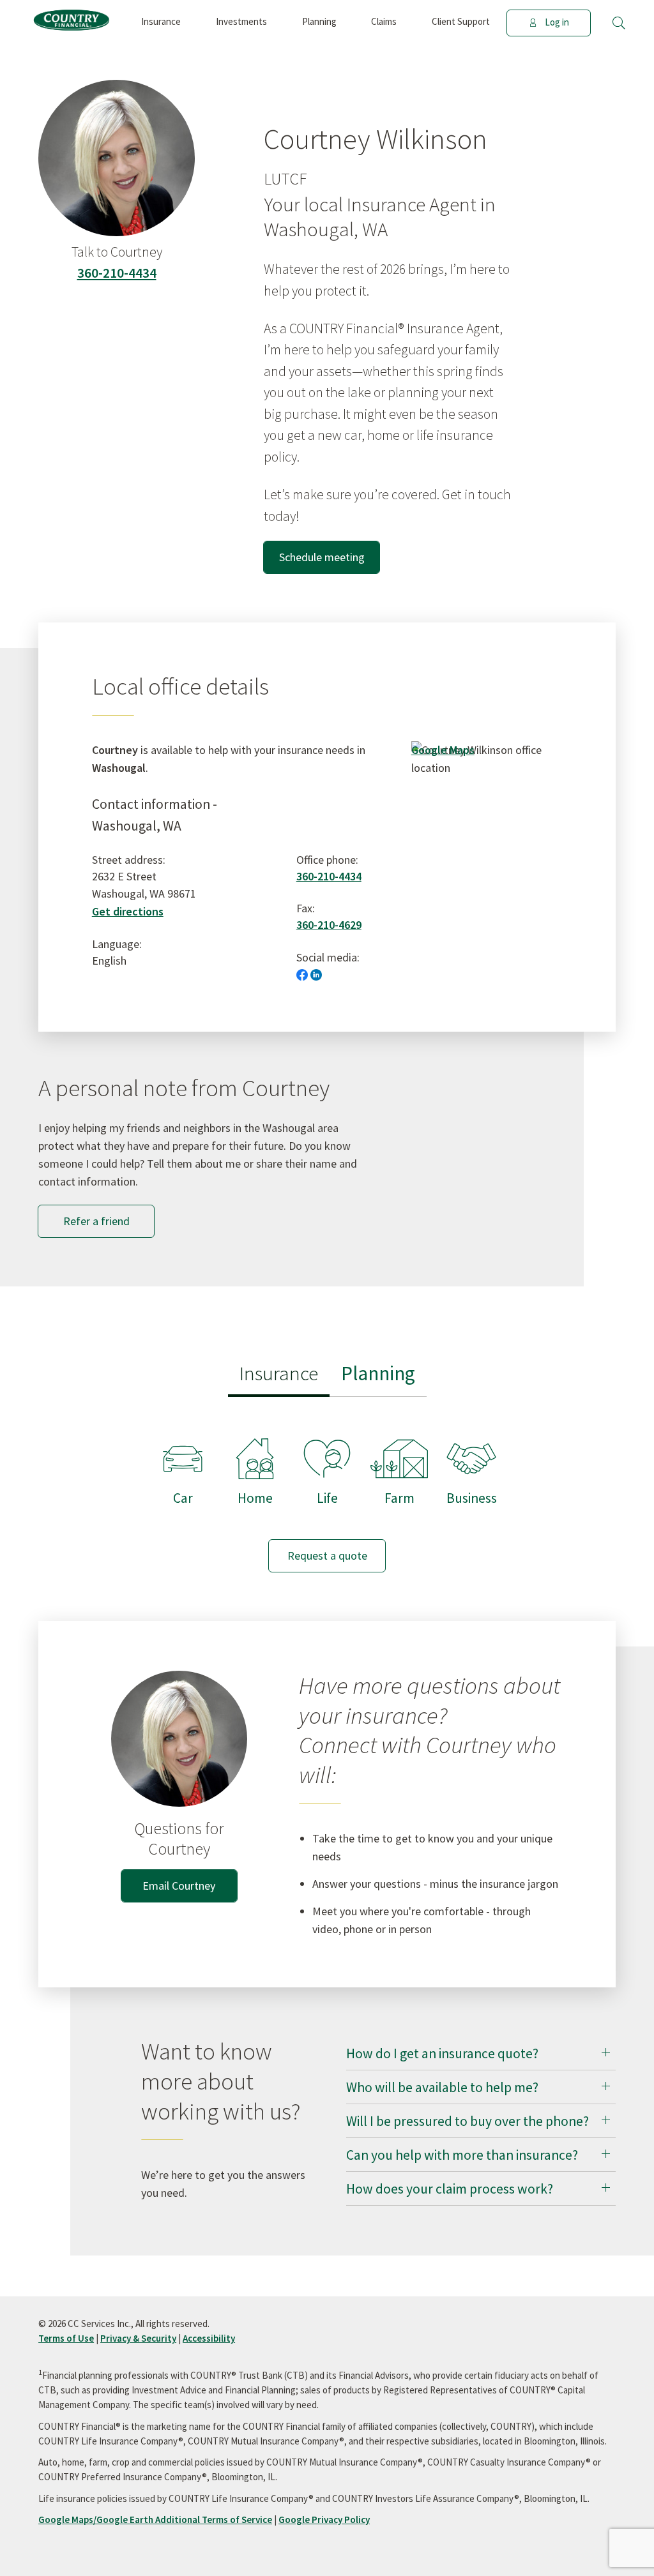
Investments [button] (241, 21)
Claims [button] (384, 21)
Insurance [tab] (279, 1373)
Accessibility (209, 2338)
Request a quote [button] (327, 1555)
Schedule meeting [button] (322, 557)
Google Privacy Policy (324, 2520)
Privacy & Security (138, 2338)
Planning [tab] (378, 1373)
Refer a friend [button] (96, 1221)
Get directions (128, 911)
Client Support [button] (461, 21)
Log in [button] (557, 22)
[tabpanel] (327, 1493)
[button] (619, 23)
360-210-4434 (117, 273)
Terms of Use (66, 2338)
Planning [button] (319, 21)
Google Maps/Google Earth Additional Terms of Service (155, 2520)
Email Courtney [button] (179, 1886)
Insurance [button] (161, 21)
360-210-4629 (329, 925)
